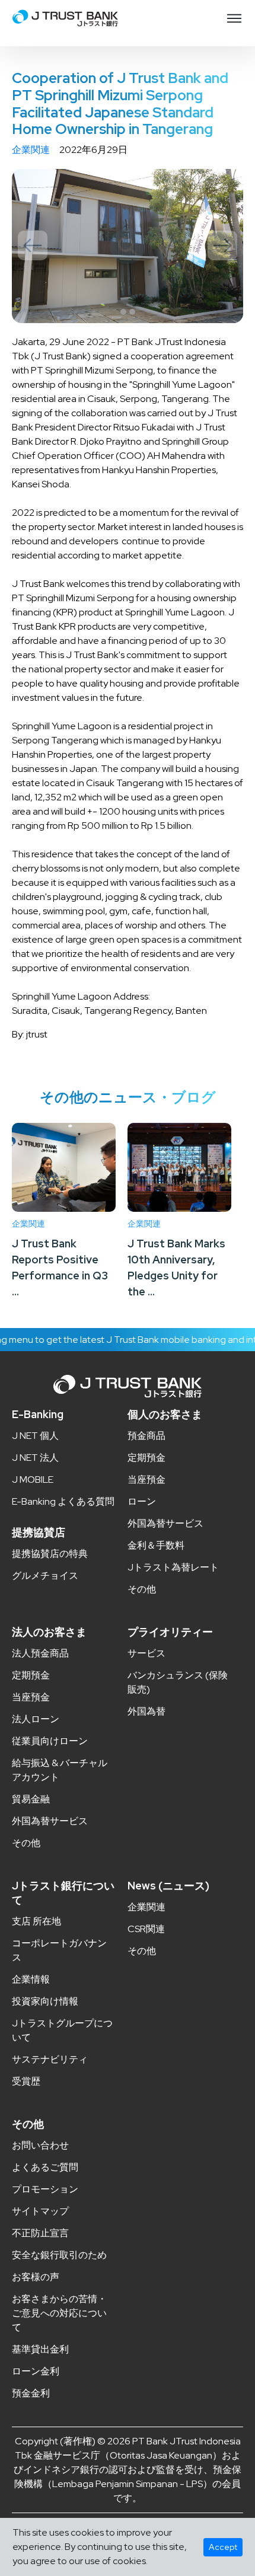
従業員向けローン (50, 1741)
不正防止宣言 (40, 2233)
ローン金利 (36, 2371)
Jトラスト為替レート (173, 1567)
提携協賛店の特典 (50, 1554)
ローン (142, 1501)
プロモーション (45, 2189)
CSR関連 (146, 1929)
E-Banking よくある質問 (63, 1501)
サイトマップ (40, 2211)
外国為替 (146, 1711)
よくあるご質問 (45, 2167)
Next (222, 245)
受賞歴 (26, 2081)
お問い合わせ (40, 2145)
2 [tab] (132, 312)
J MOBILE (33, 1479)
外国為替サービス (165, 1523)
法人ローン (36, 1719)
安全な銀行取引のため (59, 2255)
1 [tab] (123, 312)
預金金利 (31, 2393)
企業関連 (31, 150)
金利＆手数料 (156, 1545)
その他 (142, 1589)
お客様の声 (36, 2277)
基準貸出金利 (40, 2349)
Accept (223, 2547)
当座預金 (146, 1479)
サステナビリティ (50, 2059)
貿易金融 (31, 1799)
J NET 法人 (35, 1458)
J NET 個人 (35, 1436)
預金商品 (146, 1436)
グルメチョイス (45, 1576)
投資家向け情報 (45, 2001)
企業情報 (31, 1979)
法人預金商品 (40, 1653)
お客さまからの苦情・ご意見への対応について (59, 2313)
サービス (146, 1653)
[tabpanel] (128, 246)
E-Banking (38, 1414)
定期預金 (146, 1458)
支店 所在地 (36, 1921)
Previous (33, 245)
